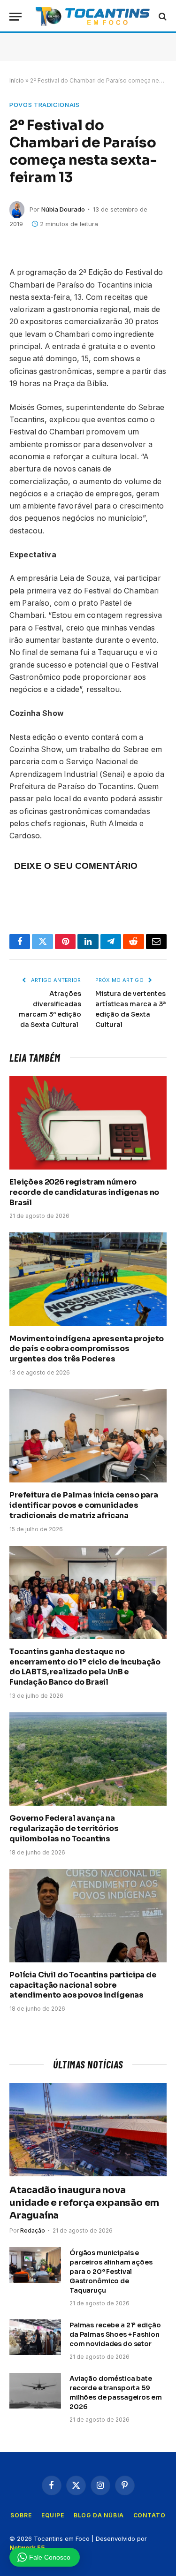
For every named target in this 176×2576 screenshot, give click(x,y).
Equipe (53, 2515)
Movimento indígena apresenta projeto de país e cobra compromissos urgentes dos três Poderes (87, 1349)
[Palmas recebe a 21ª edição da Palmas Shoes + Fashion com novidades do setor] (35, 2337)
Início (17, 80)
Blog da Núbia (99, 2515)
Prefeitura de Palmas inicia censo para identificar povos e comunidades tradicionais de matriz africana (84, 1505)
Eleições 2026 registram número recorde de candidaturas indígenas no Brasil (84, 1192)
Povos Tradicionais (45, 105)
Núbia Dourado (63, 209)
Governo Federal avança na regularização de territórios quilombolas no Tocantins (64, 1828)
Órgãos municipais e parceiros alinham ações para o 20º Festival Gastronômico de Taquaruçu (111, 2272)
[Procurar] (162, 17)
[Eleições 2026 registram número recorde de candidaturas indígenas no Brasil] (88, 1123)
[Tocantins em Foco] (93, 16)
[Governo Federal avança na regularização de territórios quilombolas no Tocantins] (88, 1759)
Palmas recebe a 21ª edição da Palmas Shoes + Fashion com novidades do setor (115, 2334)
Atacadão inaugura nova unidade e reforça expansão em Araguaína (84, 2203)
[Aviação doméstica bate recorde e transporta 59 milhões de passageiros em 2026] (35, 2391)
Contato (149, 2515)
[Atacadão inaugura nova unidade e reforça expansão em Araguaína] (88, 2130)
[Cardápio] (15, 17)
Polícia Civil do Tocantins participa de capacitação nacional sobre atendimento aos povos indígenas (83, 1985)
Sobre (21, 2515)
